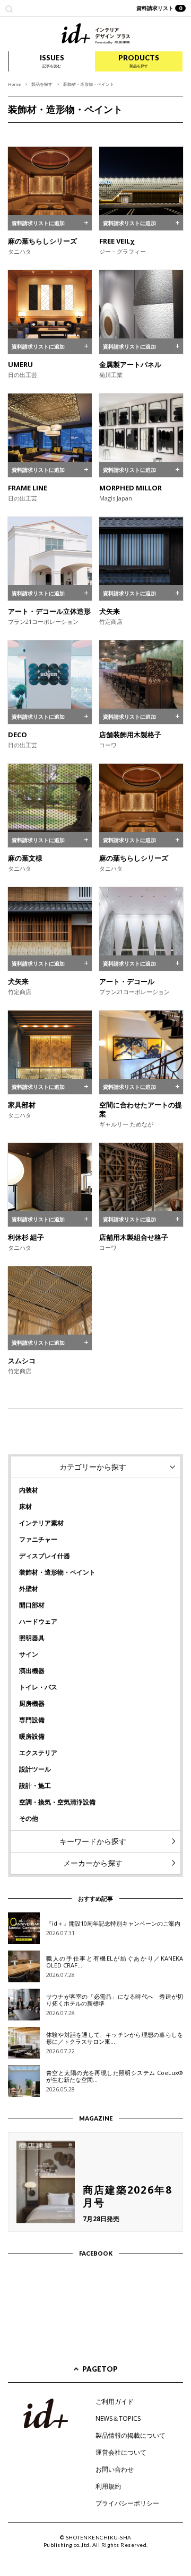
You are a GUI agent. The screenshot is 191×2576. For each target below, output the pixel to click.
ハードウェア (38, 1621)
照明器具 (32, 1638)
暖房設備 (32, 1736)
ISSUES (52, 61)
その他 (29, 1818)
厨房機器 (32, 1703)
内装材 (29, 1490)
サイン (29, 1654)
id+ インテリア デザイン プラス (96, 34)
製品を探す (42, 84)
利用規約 (108, 2486)
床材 (25, 1506)
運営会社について (121, 2452)
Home (14, 84)
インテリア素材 (41, 1523)
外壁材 (29, 1589)
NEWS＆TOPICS (118, 2418)
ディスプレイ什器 (45, 1556)
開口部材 (32, 1605)
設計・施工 (35, 1786)
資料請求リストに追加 (38, 223)
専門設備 (32, 1720)
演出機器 (32, 1671)
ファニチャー (38, 1539)
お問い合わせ (115, 2469)
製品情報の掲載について (131, 2435)
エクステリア (38, 1753)
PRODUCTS (139, 61)
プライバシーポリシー (127, 2503)
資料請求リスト (159, 8)
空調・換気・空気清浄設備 (57, 1802)
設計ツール (35, 1769)
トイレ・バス (38, 1687)
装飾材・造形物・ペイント (57, 1572)
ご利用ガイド (115, 2401)
